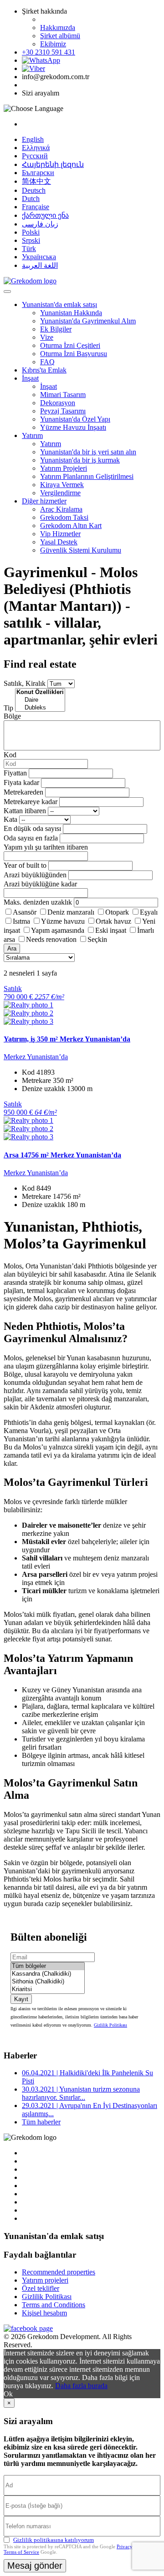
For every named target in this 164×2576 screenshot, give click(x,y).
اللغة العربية (40, 265)
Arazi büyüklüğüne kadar (40, 884)
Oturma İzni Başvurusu (74, 354)
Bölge (12, 716)
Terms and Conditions (54, 2305)
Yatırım (32, 435)
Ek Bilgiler (56, 329)
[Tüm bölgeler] (48, 1966)
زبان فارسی (40, 224)
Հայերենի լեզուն (53, 164)
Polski (31, 232)
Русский (35, 156)
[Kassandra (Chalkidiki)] (48, 1974)
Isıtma (21, 921)
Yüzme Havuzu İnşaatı (73, 427)
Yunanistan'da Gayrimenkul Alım (88, 321)
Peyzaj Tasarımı (63, 411)
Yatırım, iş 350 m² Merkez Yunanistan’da (67, 1039)
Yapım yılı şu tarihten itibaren (46, 847)
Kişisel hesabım (44, 2313)
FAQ (47, 362)
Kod (10, 755)
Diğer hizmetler (44, 501)
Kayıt (21, 1999)
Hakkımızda (58, 28)
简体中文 (36, 181)
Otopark (117, 912)
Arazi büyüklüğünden (35, 875)
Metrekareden (23, 792)
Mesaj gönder (35, 2566)
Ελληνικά (36, 148)
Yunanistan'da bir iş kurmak (80, 460)
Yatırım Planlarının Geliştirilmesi (87, 476)
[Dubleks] (40, 708)
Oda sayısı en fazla (31, 838)
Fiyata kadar (21, 782)
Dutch (31, 199)
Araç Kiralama (61, 509)
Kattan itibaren (25, 811)
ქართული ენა (45, 215)
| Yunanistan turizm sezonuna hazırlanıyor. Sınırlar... (81, 2093)
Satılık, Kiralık (25, 683)
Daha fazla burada (81, 2386)
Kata (10, 819)
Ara (12, 948)
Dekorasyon (58, 403)
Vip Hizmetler (60, 534)
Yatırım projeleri (45, 2280)
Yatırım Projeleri (64, 468)
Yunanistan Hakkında (71, 313)
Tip (8, 708)
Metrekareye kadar (31, 802)
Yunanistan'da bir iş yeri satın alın (88, 452)
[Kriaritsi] (48, 1990)
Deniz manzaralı (71, 912)
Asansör (25, 912)
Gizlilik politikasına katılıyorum (54, 2540)
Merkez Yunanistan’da (36, 1057)
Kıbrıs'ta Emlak (44, 370)
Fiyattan (16, 773)
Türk (29, 249)
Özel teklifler (41, 2288)
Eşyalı (149, 912)
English (33, 139)
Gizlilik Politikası (110, 2025)
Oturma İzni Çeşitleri (70, 345)
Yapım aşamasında (58, 930)
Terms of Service (21, 2552)
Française (36, 207)
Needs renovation (51, 939)
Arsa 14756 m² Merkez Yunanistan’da (62, 1155)
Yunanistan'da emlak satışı (59, 304)
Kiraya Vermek (62, 485)
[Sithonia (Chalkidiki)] (48, 1982)
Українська (39, 257)
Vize (47, 337)
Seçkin (97, 939)
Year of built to (25, 865)
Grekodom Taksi (64, 517)
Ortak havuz (113, 921)
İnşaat (30, 378)
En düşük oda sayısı (32, 828)
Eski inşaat (111, 930)
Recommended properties (59, 2272)
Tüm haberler (41, 2122)
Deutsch (34, 190)
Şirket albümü (60, 36)
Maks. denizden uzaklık (38, 902)
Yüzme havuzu (63, 921)
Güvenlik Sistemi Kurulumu (81, 550)
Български (38, 173)
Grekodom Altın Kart (71, 526)
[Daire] (40, 700)
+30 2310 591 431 (49, 52)
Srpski (31, 240)
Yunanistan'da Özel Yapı (75, 419)
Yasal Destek (59, 542)
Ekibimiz (53, 44)
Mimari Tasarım (63, 395)
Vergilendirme (60, 493)
